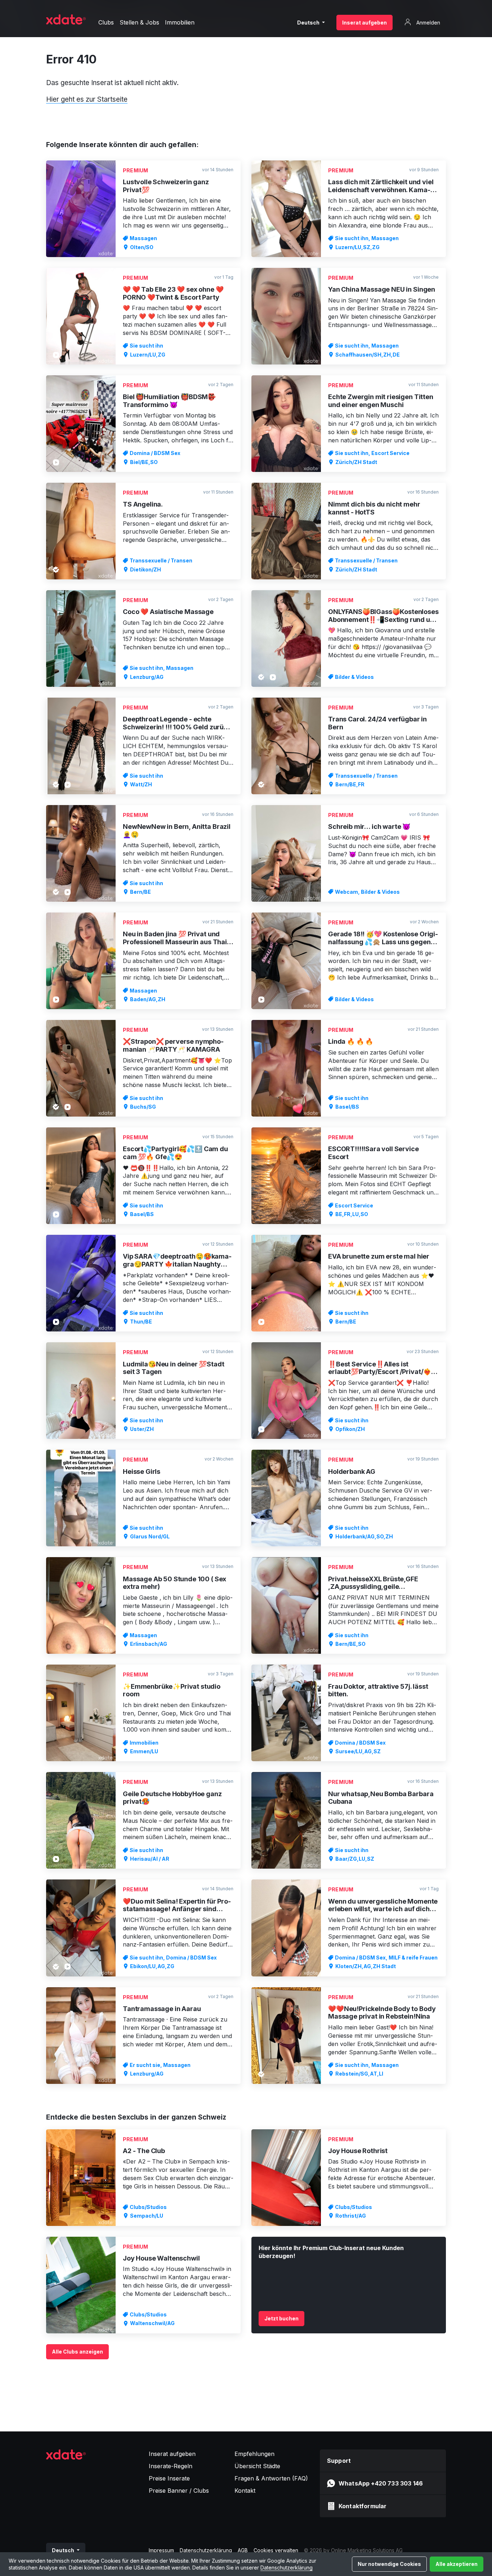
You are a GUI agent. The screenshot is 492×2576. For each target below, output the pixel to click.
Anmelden (428, 23)
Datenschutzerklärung (287, 2568)
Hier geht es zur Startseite (87, 99)
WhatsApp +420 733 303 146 (381, 2483)
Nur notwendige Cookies (389, 2564)
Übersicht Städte (257, 2466)
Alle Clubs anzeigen (77, 2352)
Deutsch (309, 23)
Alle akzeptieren (457, 2564)
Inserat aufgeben (364, 23)
